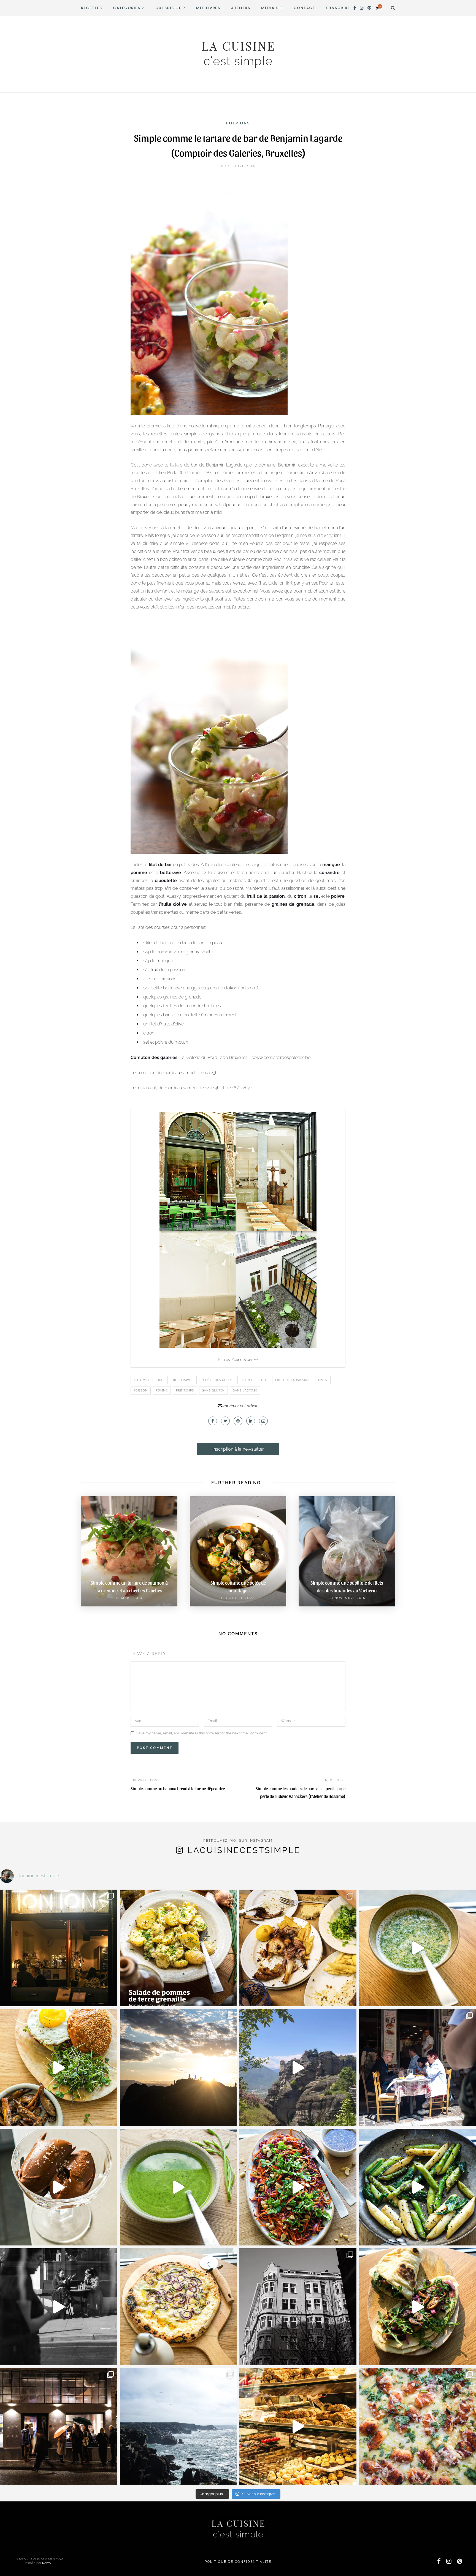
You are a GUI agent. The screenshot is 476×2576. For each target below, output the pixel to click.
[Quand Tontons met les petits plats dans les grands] (59, 1948)
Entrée (247, 1380)
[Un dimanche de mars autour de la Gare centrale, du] (59, 2307)
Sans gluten (213, 1391)
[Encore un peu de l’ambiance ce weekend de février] (298, 2426)
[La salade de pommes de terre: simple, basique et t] (178, 1948)
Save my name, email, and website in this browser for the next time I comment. (202, 1733)
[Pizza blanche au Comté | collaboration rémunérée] (178, 2307)
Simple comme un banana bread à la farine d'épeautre (178, 1788)
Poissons (238, 123)
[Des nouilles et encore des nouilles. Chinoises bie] (59, 2426)
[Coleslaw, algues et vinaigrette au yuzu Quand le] (298, 2187)
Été (264, 1380)
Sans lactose (245, 1391)
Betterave (182, 1380)
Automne (142, 1380)
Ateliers (241, 8)
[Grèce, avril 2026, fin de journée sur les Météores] (178, 2068)
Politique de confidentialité (238, 2562)
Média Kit (272, 8)
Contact (305, 8)
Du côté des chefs (216, 1380)
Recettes (91, 8)
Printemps (185, 1391)
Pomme (162, 1391)
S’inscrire (338, 8)
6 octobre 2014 (238, 166)
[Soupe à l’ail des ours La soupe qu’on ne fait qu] (178, 2187)
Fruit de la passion (293, 1380)
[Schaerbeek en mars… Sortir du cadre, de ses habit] (298, 2307)
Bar (161, 1380)
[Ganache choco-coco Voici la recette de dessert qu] (59, 2187)
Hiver (323, 1380)
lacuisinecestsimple (244, 1850)
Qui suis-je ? (170, 8)
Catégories (127, 8)
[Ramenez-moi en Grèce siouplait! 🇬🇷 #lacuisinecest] (298, 1948)
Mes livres (208, 8)
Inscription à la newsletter (238, 1449)
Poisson (141, 1391)
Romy (47, 2563)
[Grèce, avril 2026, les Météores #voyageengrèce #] (298, 2068)
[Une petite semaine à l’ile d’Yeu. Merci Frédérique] (178, 2426)
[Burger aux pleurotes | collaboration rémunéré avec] (59, 2068)
